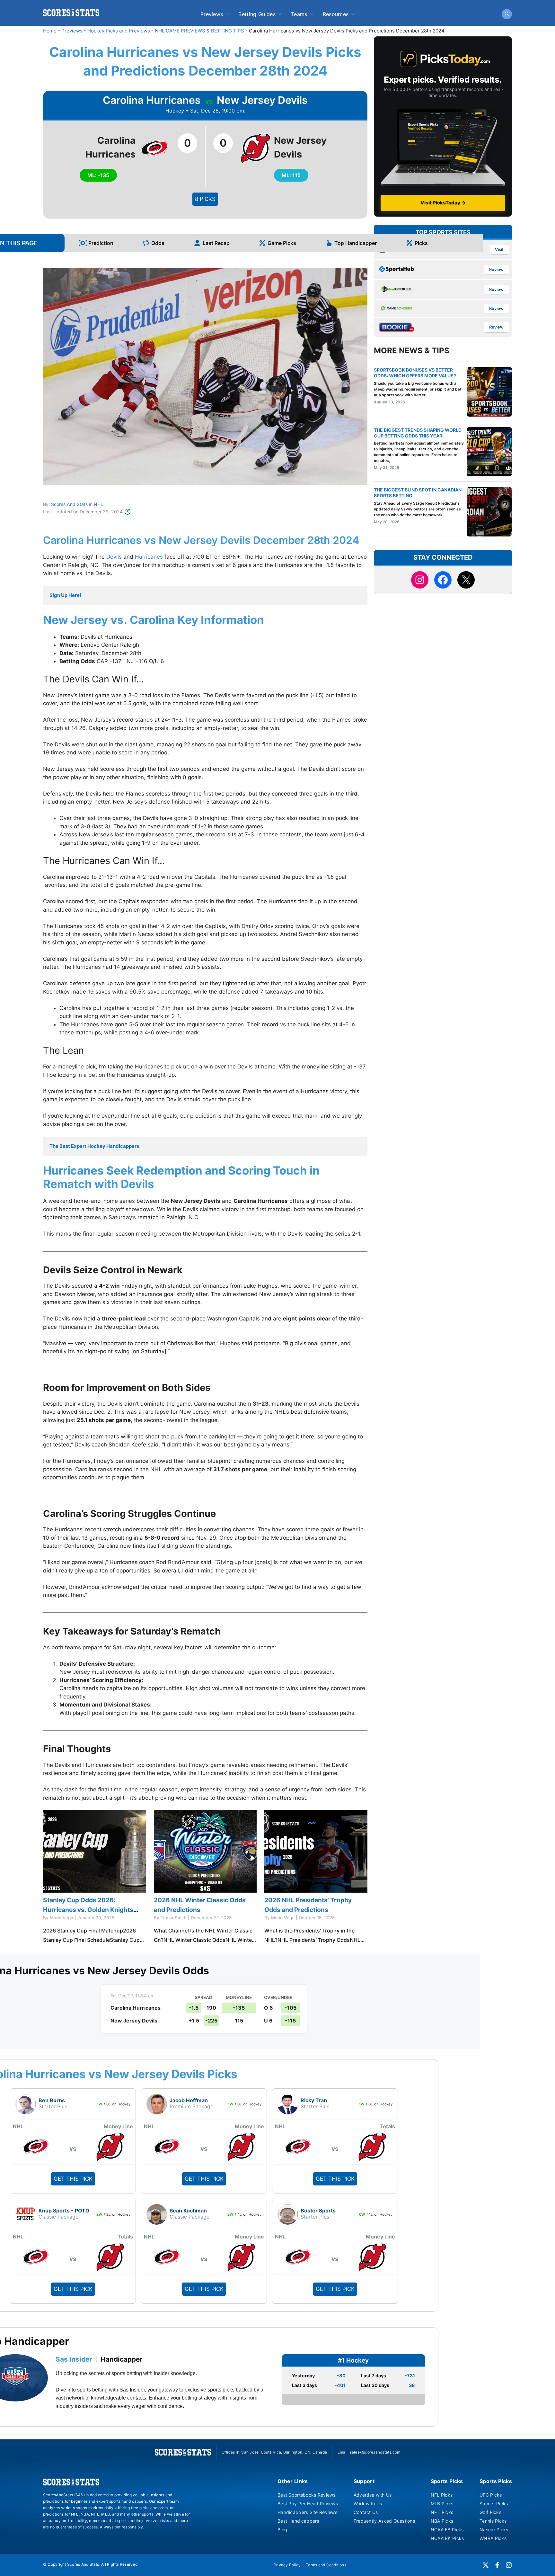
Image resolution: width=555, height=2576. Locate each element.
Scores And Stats (69, 504)
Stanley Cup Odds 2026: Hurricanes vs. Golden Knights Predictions (88, 1910)
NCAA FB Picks (447, 2530)
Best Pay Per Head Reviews (308, 2504)
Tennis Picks (493, 2521)
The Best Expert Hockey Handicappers (94, 1146)
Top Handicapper (356, 243)
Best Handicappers (298, 2521)
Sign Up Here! (65, 595)
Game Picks (282, 243)
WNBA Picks (493, 2538)
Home (50, 31)
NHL (98, 504)
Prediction (101, 243)
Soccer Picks (494, 2504)
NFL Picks (442, 2495)
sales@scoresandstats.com (375, 2452)
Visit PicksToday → (443, 203)
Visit (499, 250)
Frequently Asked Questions (384, 2521)
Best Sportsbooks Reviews (307, 2495)
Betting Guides (257, 14)
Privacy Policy (287, 2565)
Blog (282, 2530)
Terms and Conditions (326, 2565)
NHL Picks (442, 2512)
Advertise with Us (373, 2495)
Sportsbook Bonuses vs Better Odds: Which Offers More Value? (415, 373)
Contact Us (366, 2512)
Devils (114, 557)
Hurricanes (149, 557)
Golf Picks (490, 2512)
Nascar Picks (494, 2530)
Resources (336, 14)
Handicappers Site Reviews (307, 2512)
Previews (212, 14)
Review (496, 270)
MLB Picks (442, 2504)
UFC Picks (491, 2495)
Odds (158, 243)
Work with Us (368, 2504)
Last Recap (216, 243)
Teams (299, 14)
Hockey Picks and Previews (119, 31)
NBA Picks (442, 2521)
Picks (421, 243)
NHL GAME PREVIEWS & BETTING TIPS (199, 31)
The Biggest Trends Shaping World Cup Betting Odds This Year (418, 433)
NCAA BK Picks (447, 2538)
